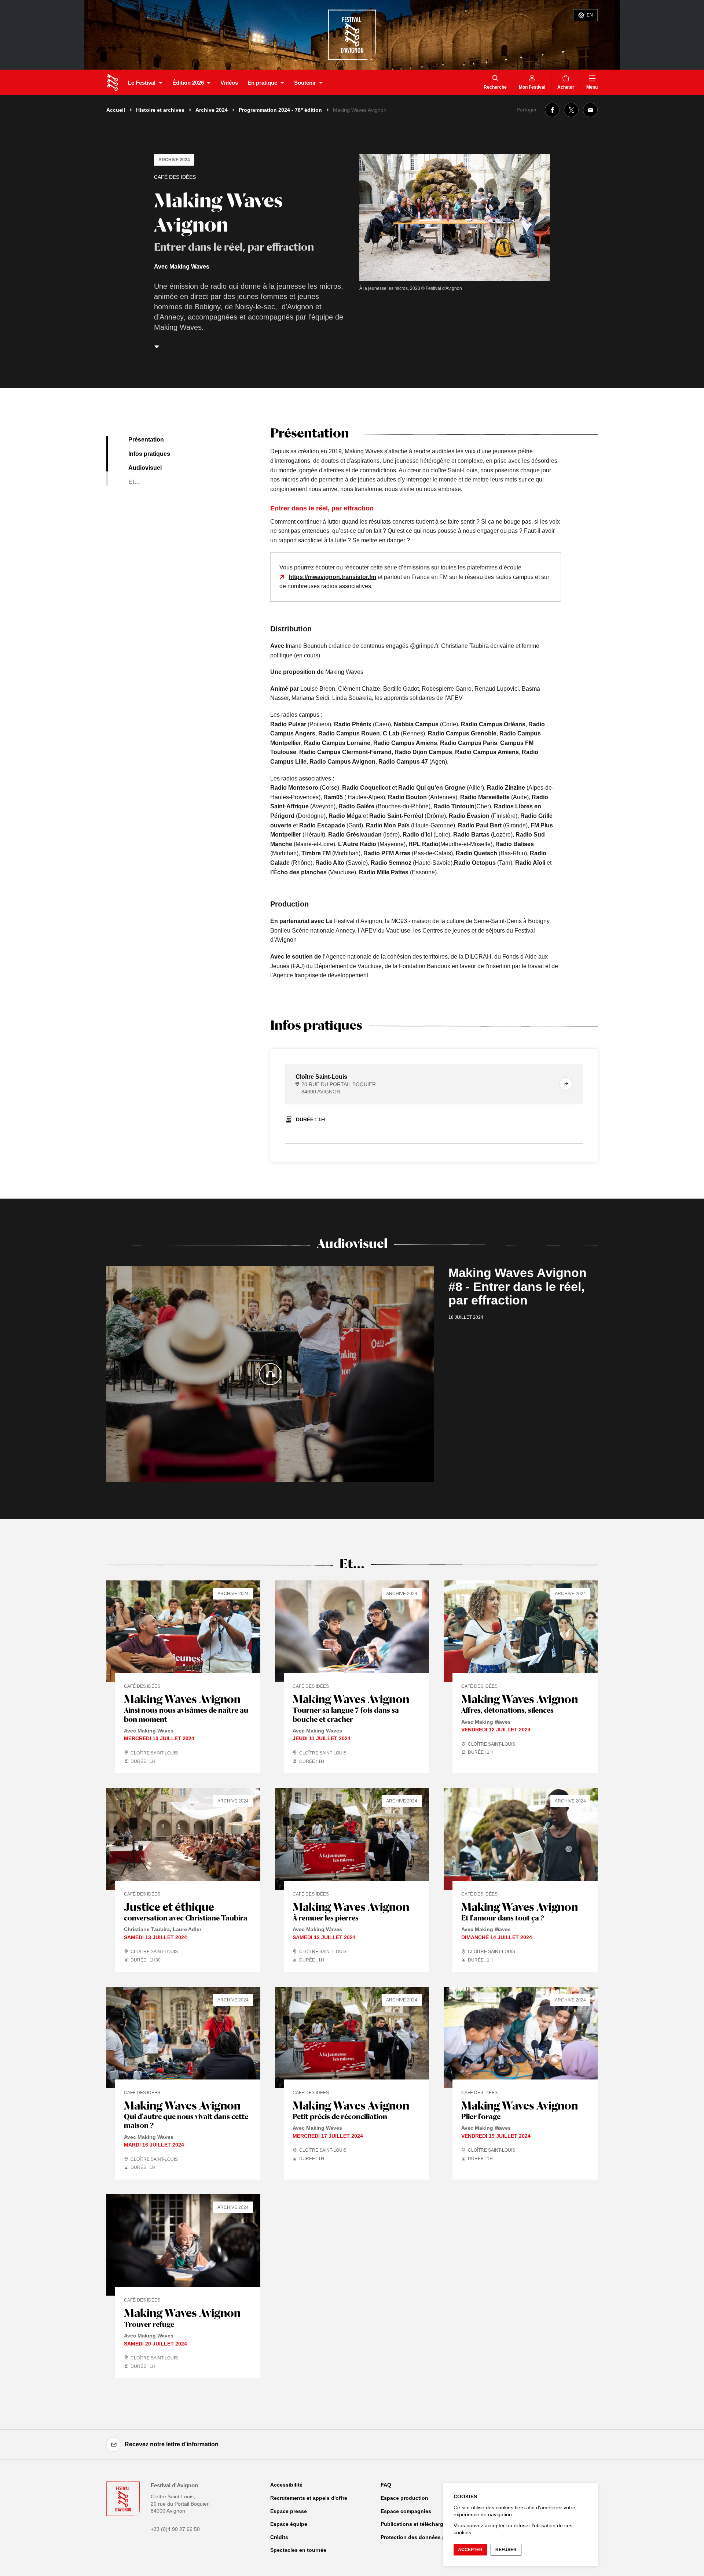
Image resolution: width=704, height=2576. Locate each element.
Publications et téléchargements (421, 2524)
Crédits (279, 2537)
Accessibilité (286, 2485)
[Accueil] (112, 82)
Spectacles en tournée (298, 2550)
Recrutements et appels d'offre (309, 2498)
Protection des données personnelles (428, 2537)
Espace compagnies (406, 2511)
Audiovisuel (145, 468)
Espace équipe (289, 2524)
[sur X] (571, 110)
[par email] (590, 110)
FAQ (386, 2485)
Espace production (404, 2498)
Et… (134, 482)
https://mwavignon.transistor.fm (332, 577)
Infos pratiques (149, 454)
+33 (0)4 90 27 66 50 (175, 2529)
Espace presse (289, 2511)
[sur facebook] (552, 110)
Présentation (146, 440)
